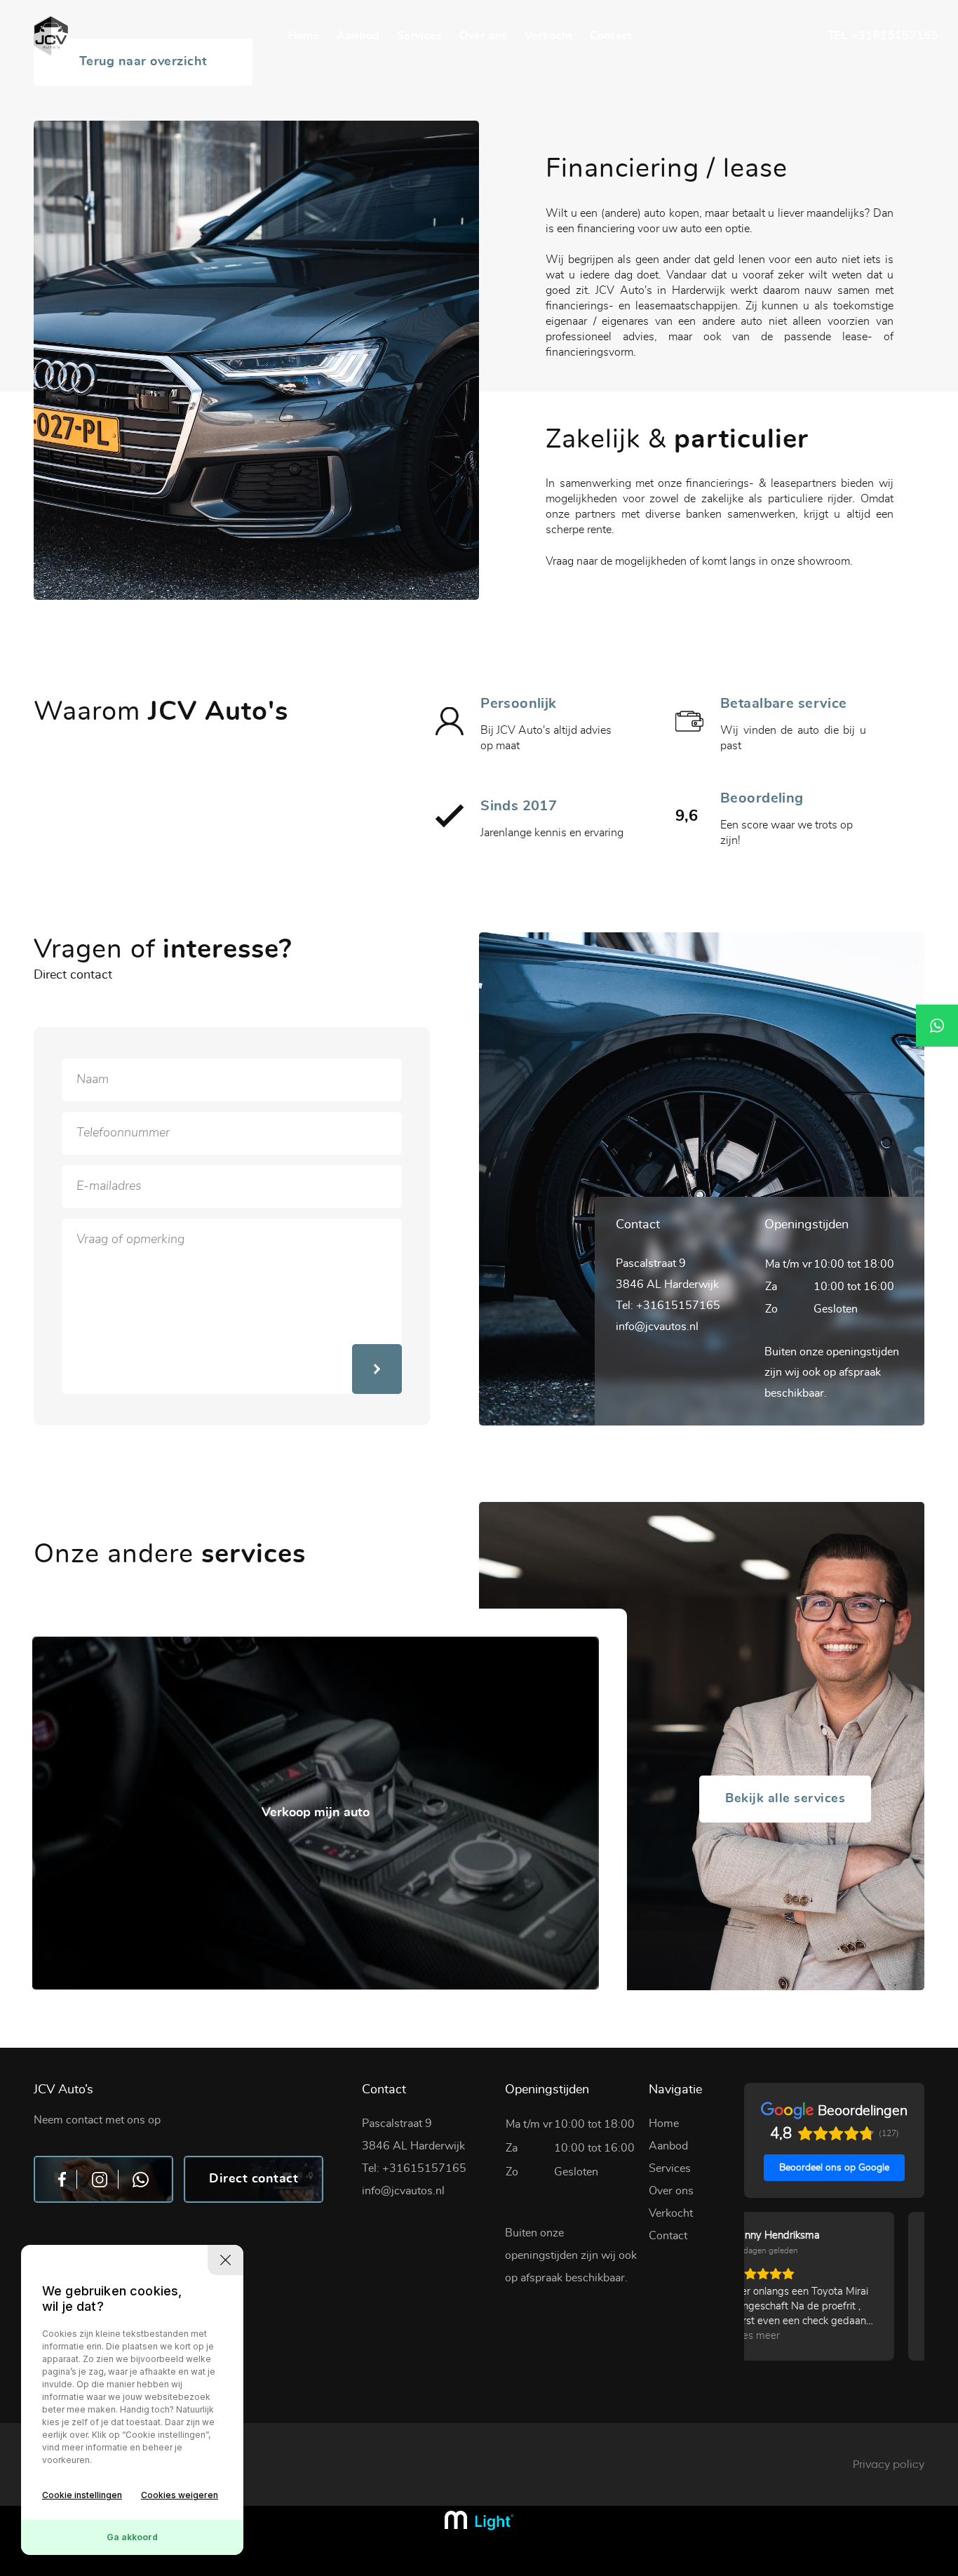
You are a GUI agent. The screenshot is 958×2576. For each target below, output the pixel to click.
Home (304, 36)
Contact (611, 36)
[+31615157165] (937, 1026)
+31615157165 (895, 36)
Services (420, 36)
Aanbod (358, 36)
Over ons (483, 36)
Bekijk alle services (785, 1799)
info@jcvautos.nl (657, 1327)
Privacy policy (889, 2464)
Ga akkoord (132, 2537)
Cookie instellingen (82, 2495)
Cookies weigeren (180, 2495)
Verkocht (549, 36)
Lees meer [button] (786, 2336)
